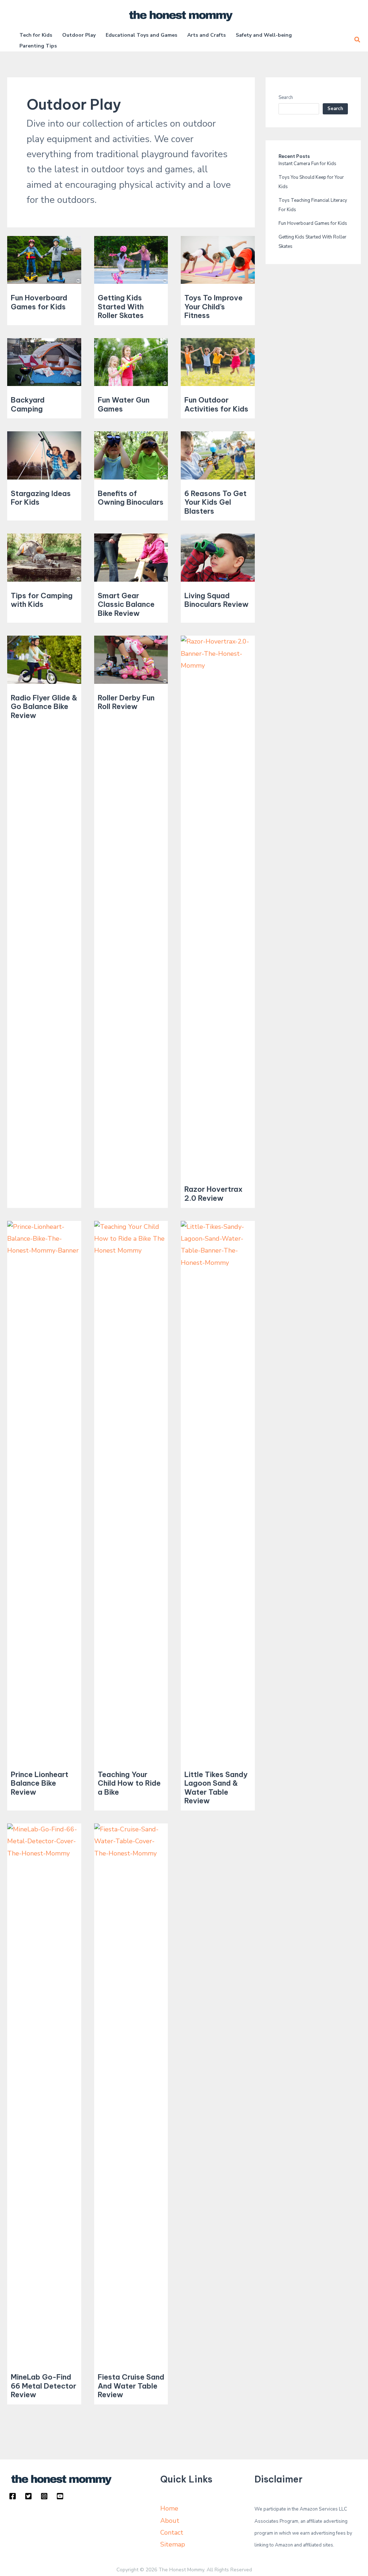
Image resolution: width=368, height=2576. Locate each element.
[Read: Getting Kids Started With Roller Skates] (131, 259)
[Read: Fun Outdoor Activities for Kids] (218, 362)
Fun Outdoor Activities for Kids (216, 404)
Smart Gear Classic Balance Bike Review (126, 604)
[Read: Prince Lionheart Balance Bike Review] (44, 1490)
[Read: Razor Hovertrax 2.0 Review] (218, 905)
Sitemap (173, 2544)
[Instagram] (44, 2496)
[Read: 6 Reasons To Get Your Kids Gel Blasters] (218, 455)
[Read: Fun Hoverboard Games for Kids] (44, 259)
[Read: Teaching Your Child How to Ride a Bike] (131, 1490)
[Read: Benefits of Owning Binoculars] (131, 455)
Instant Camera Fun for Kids (307, 164)
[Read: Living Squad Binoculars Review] (218, 557)
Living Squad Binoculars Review (217, 600)
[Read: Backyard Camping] (44, 362)
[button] (358, 40)
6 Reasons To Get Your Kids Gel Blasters (215, 502)
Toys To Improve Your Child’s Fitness (213, 306)
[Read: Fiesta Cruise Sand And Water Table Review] (131, 2093)
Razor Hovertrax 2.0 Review (213, 1194)
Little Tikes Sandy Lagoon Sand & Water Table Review (216, 1788)
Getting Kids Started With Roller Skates (121, 306)
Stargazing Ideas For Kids (41, 498)
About (170, 2521)
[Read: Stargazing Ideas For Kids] (44, 455)
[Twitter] (28, 2496)
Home (169, 2508)
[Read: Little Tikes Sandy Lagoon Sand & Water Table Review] (218, 1490)
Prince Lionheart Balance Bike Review (40, 1783)
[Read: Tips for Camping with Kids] (44, 557)
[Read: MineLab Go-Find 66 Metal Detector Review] (44, 2093)
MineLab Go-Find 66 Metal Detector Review (43, 2386)
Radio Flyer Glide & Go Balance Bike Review (44, 707)
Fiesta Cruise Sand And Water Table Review (131, 2386)
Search (286, 97)
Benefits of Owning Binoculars (131, 498)
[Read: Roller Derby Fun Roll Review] (131, 659)
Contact (172, 2532)
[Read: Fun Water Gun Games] (131, 362)
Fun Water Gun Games (124, 404)
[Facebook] (13, 2496)
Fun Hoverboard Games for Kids (39, 302)
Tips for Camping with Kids (42, 600)
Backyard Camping (28, 404)
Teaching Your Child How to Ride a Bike (129, 1783)
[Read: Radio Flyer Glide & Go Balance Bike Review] (44, 659)
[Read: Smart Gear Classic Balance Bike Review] (131, 557)
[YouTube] (60, 2496)
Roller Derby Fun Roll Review (126, 702)
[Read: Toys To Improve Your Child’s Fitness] (218, 259)
